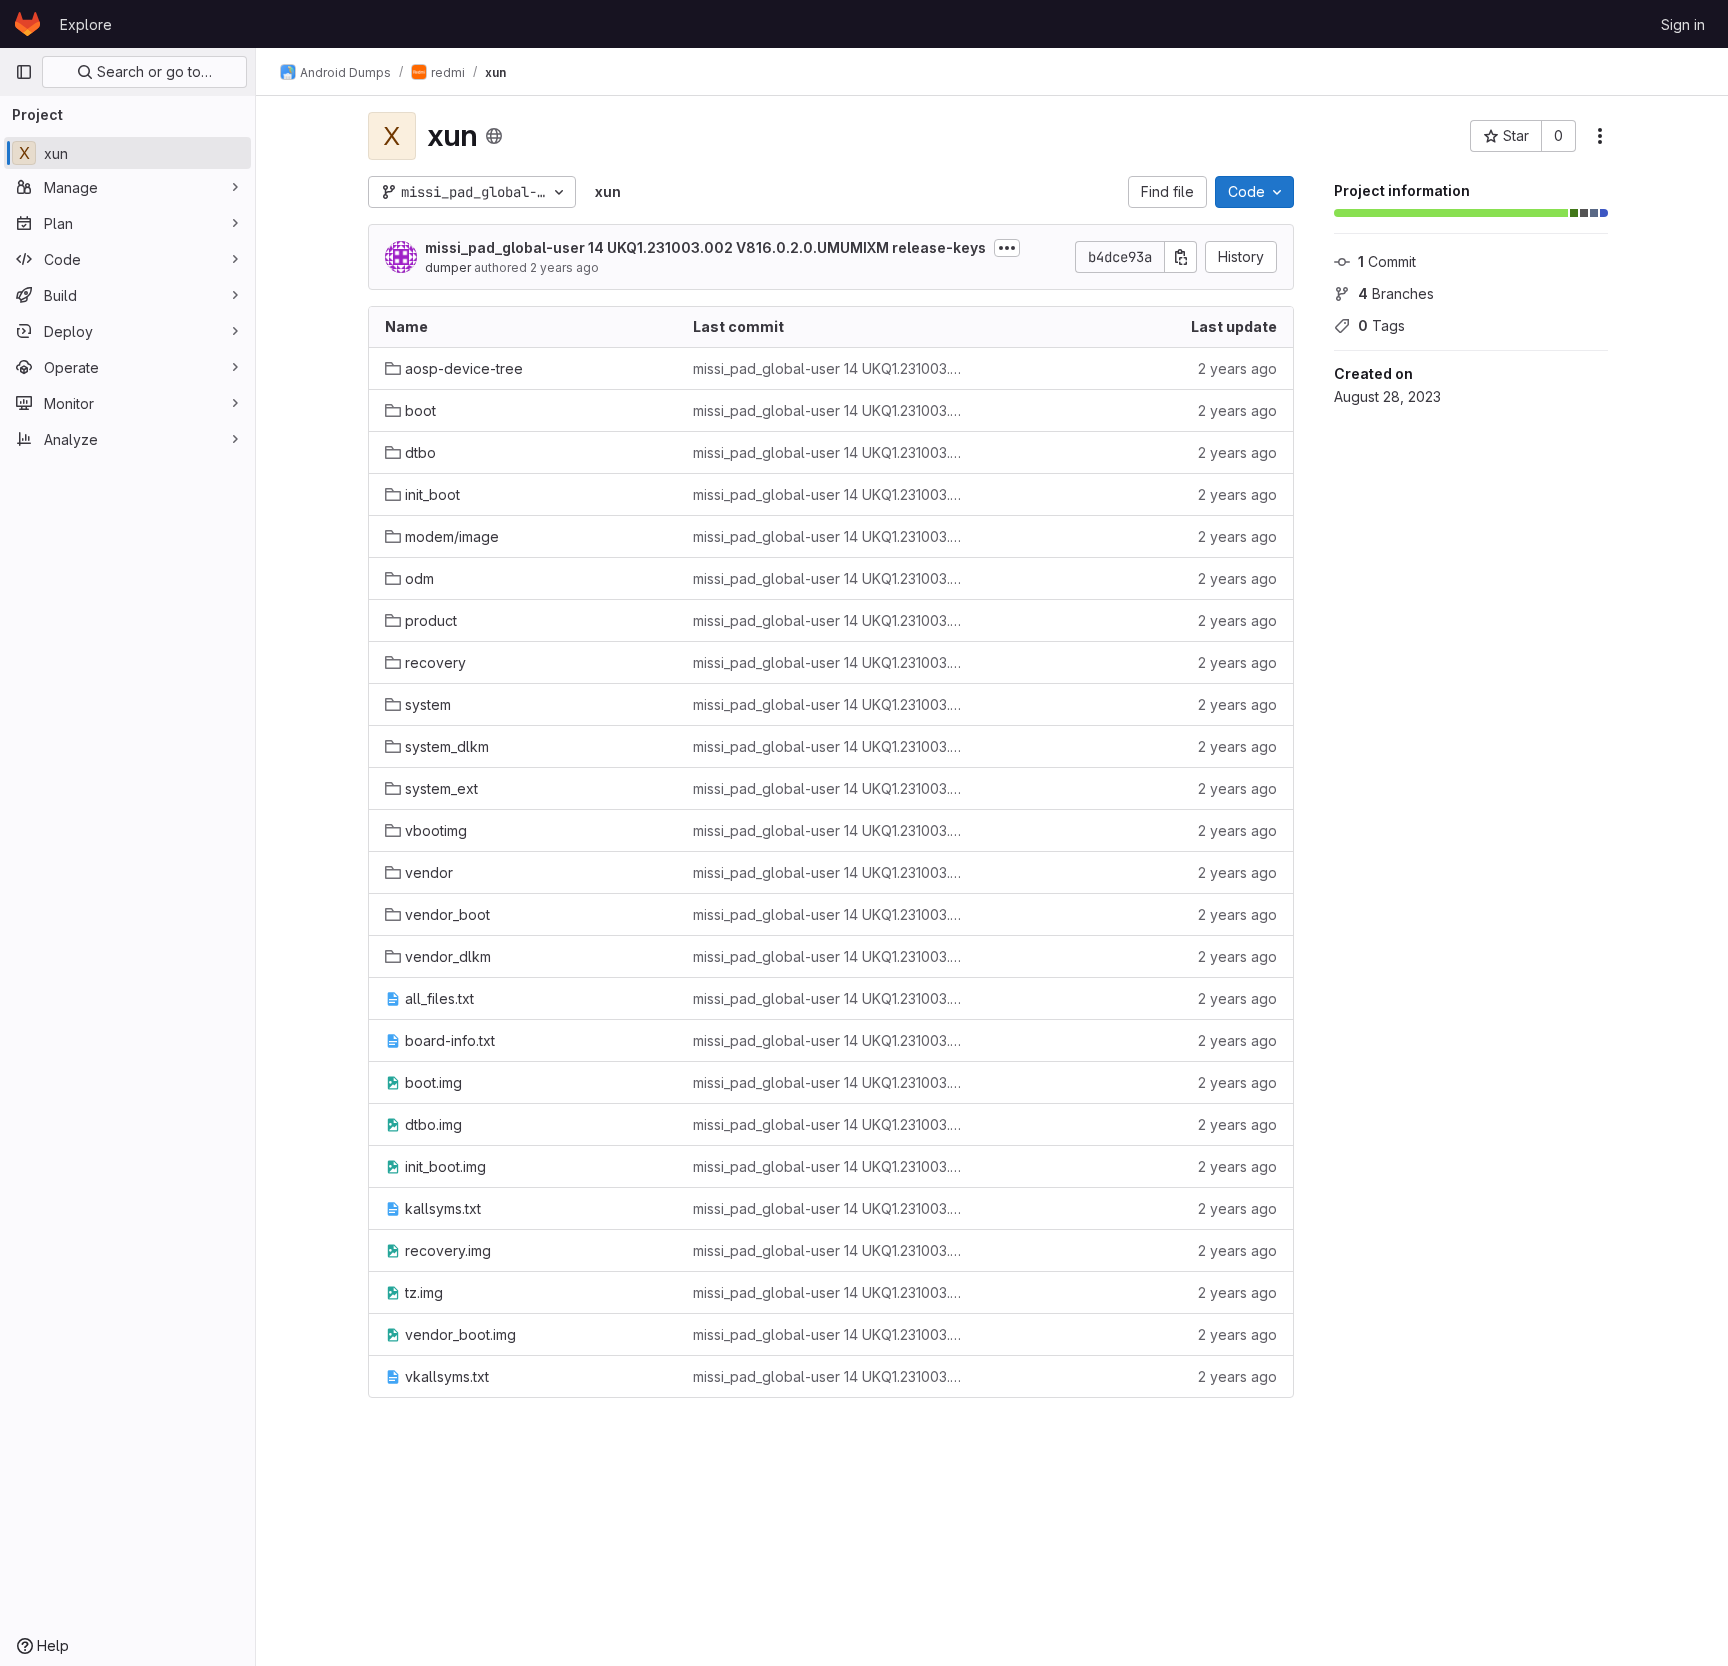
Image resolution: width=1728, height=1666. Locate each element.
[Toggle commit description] (1007, 248)
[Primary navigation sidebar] (24, 72)
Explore (86, 24)
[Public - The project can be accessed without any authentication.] (494, 136)
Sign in (1683, 24)
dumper (448, 267)
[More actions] (1600, 136)
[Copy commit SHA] (1181, 257)
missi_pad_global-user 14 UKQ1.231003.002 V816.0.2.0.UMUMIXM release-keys (705, 247)
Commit (1387, 261)
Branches (1396, 293)
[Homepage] (27, 24)
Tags (1381, 325)
